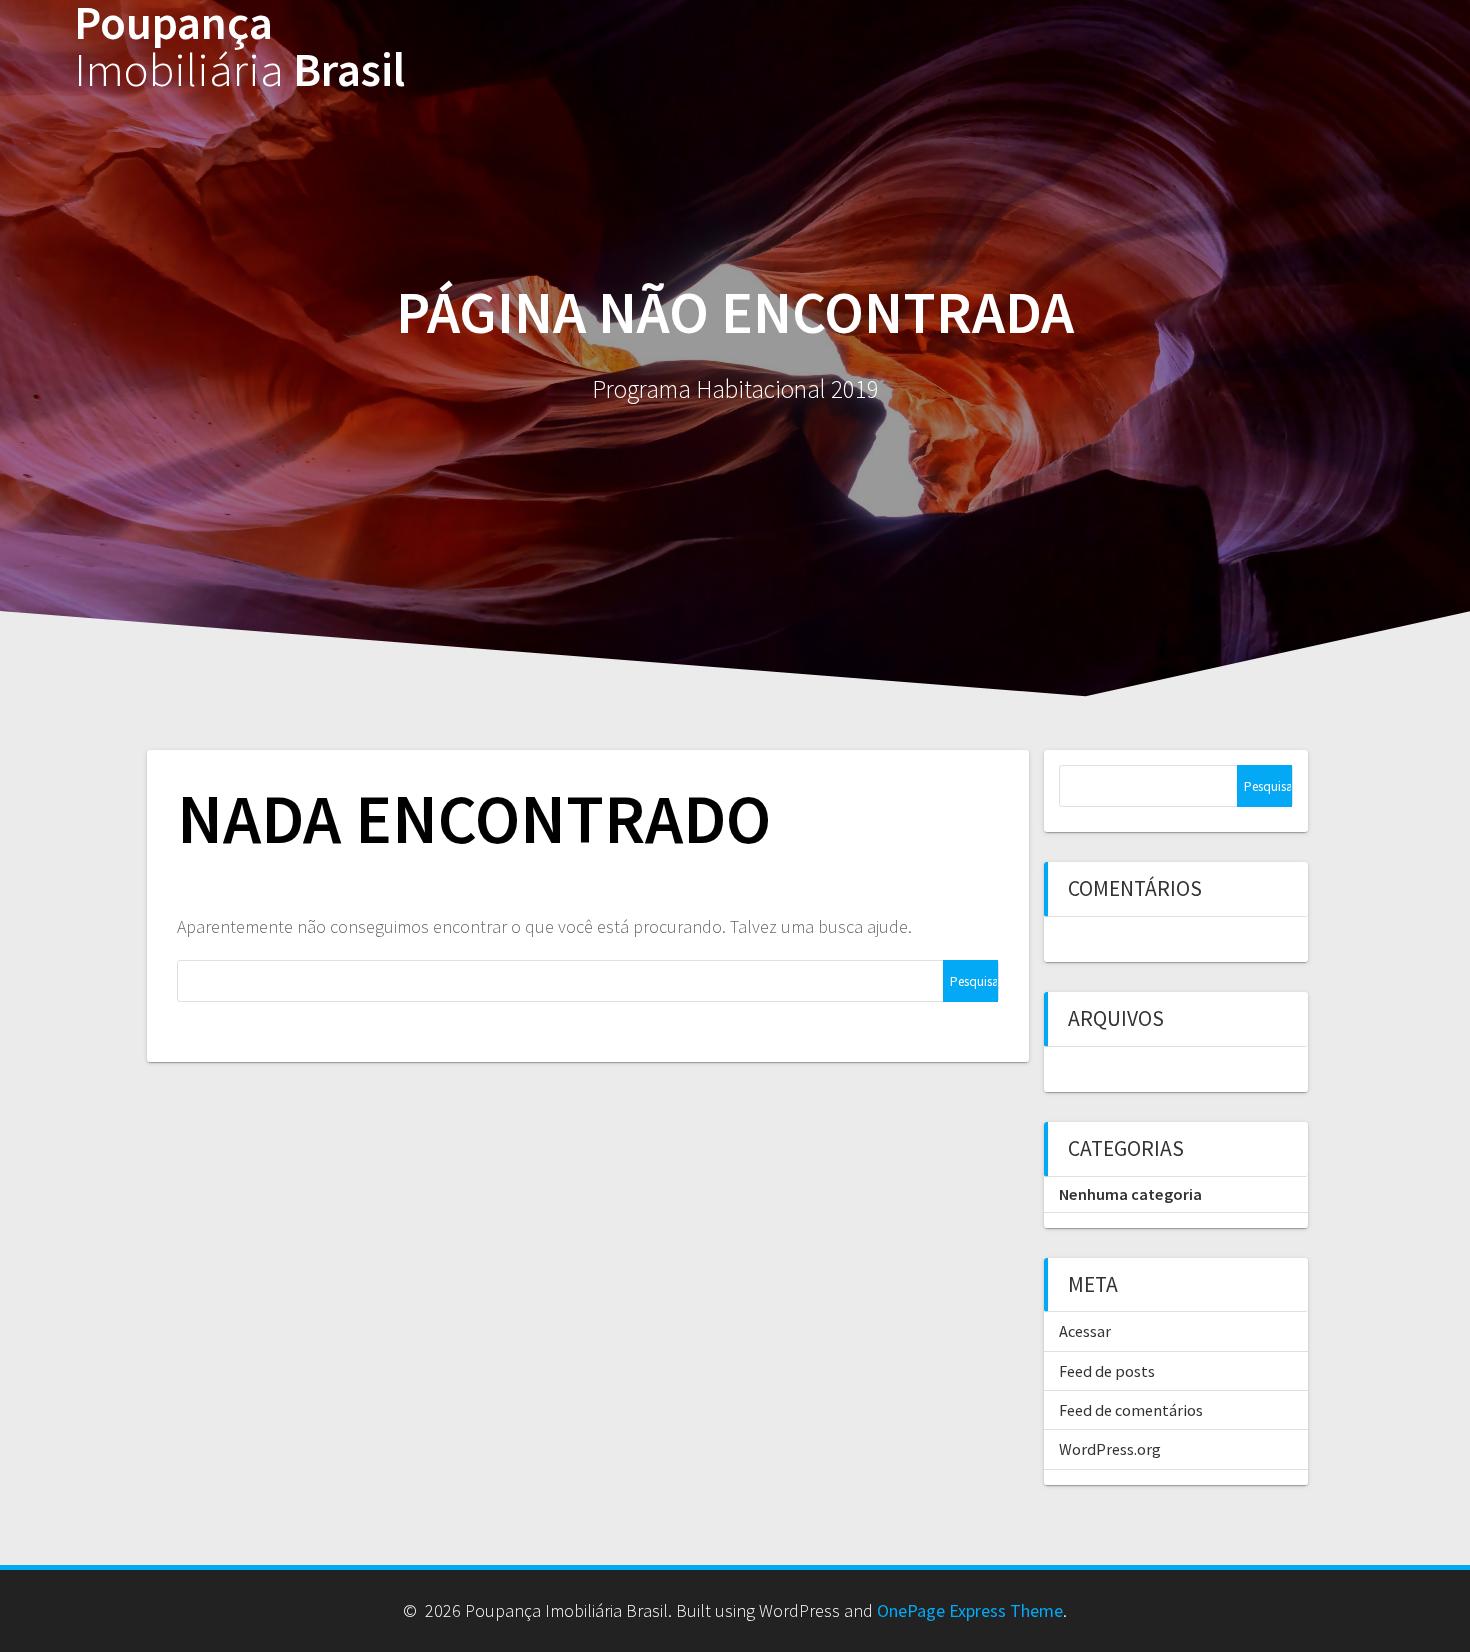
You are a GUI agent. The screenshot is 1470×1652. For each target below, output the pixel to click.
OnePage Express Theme (970, 1610)
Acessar (1085, 1331)
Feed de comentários (1131, 1410)
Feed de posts (1107, 1371)
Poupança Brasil (239, 47)
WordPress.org (1110, 1449)
